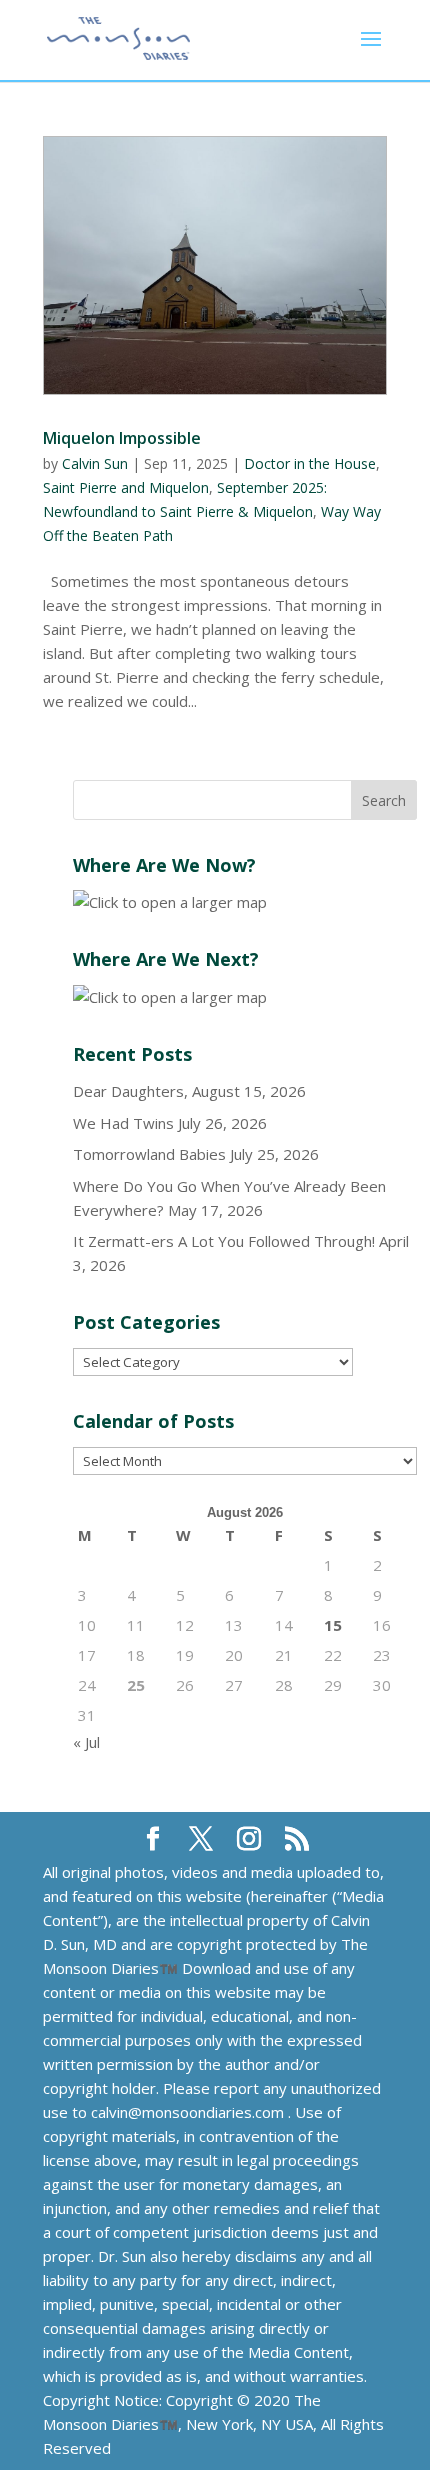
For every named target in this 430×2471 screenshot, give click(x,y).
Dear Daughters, (130, 1091)
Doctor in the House (310, 463)
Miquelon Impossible (122, 438)
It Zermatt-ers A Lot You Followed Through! (224, 1241)
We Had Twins (123, 1123)
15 (333, 1625)
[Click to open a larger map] (170, 902)
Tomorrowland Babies (149, 1154)
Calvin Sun (95, 463)
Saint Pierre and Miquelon (126, 487)
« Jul (86, 1742)
